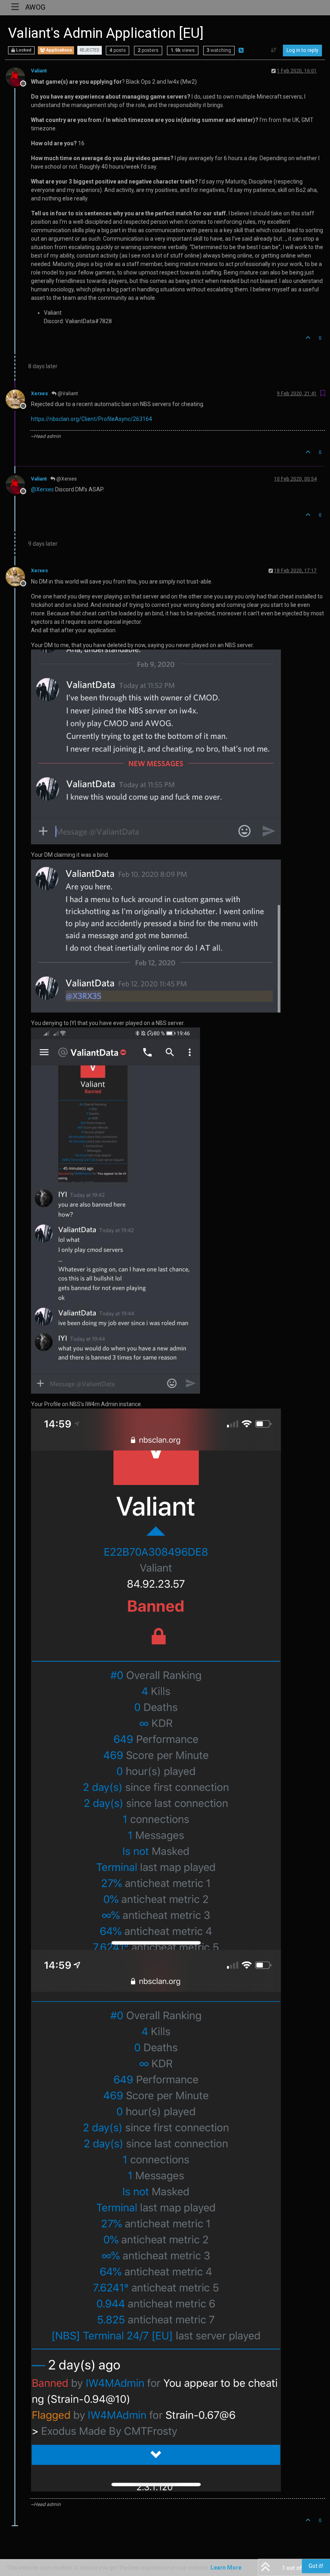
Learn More (226, 2568)
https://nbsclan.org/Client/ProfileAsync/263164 (92, 419)
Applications (59, 50)
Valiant (39, 71)
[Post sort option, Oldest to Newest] (274, 50)
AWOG (35, 7)
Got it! (316, 2566)
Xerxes (39, 394)
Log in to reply (302, 50)
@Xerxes (66, 479)
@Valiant (67, 394)
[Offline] (18, 76)
